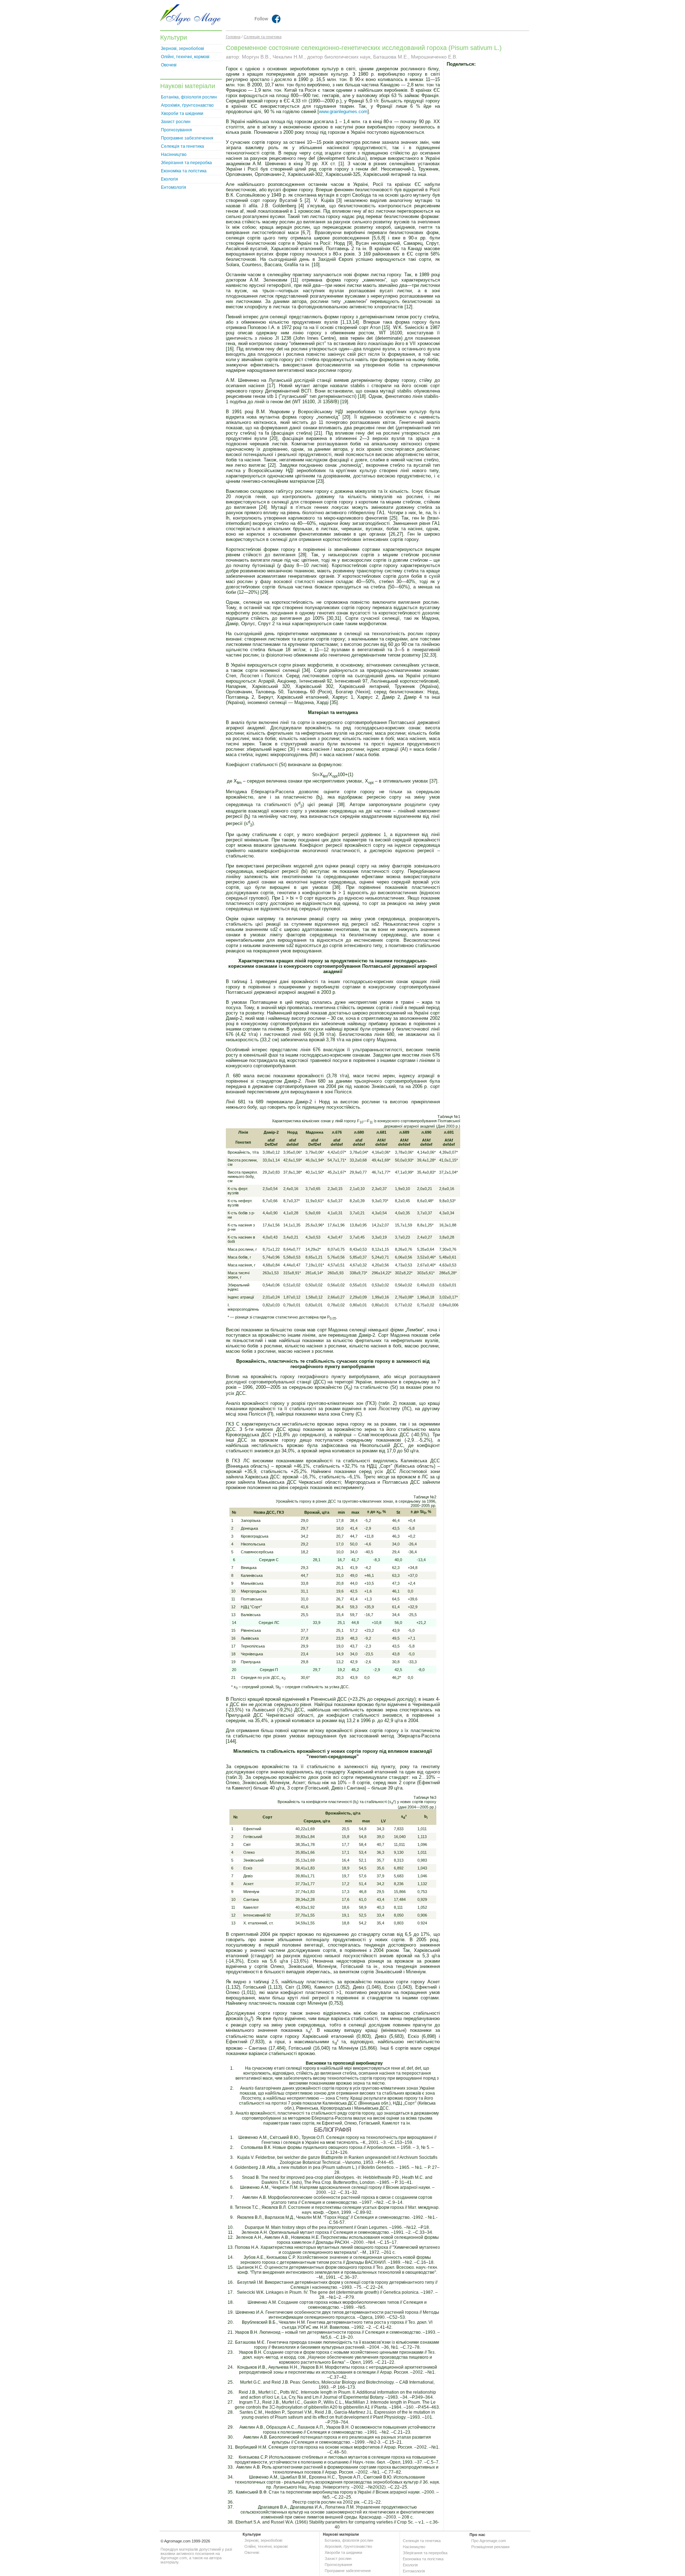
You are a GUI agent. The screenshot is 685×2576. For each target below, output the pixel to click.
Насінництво (174, 155)
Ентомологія (174, 187)
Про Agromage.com (489, 2541)
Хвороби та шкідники (182, 113)
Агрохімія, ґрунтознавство (187, 105)
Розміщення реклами (490, 2547)
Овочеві (169, 65)
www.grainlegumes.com (343, 112)
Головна (233, 37)
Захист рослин (176, 122)
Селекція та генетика (182, 146)
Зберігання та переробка (186, 163)
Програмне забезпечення (187, 138)
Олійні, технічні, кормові (185, 57)
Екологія (169, 179)
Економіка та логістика (184, 171)
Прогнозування (176, 130)
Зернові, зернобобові (182, 49)
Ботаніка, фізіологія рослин (189, 97)
